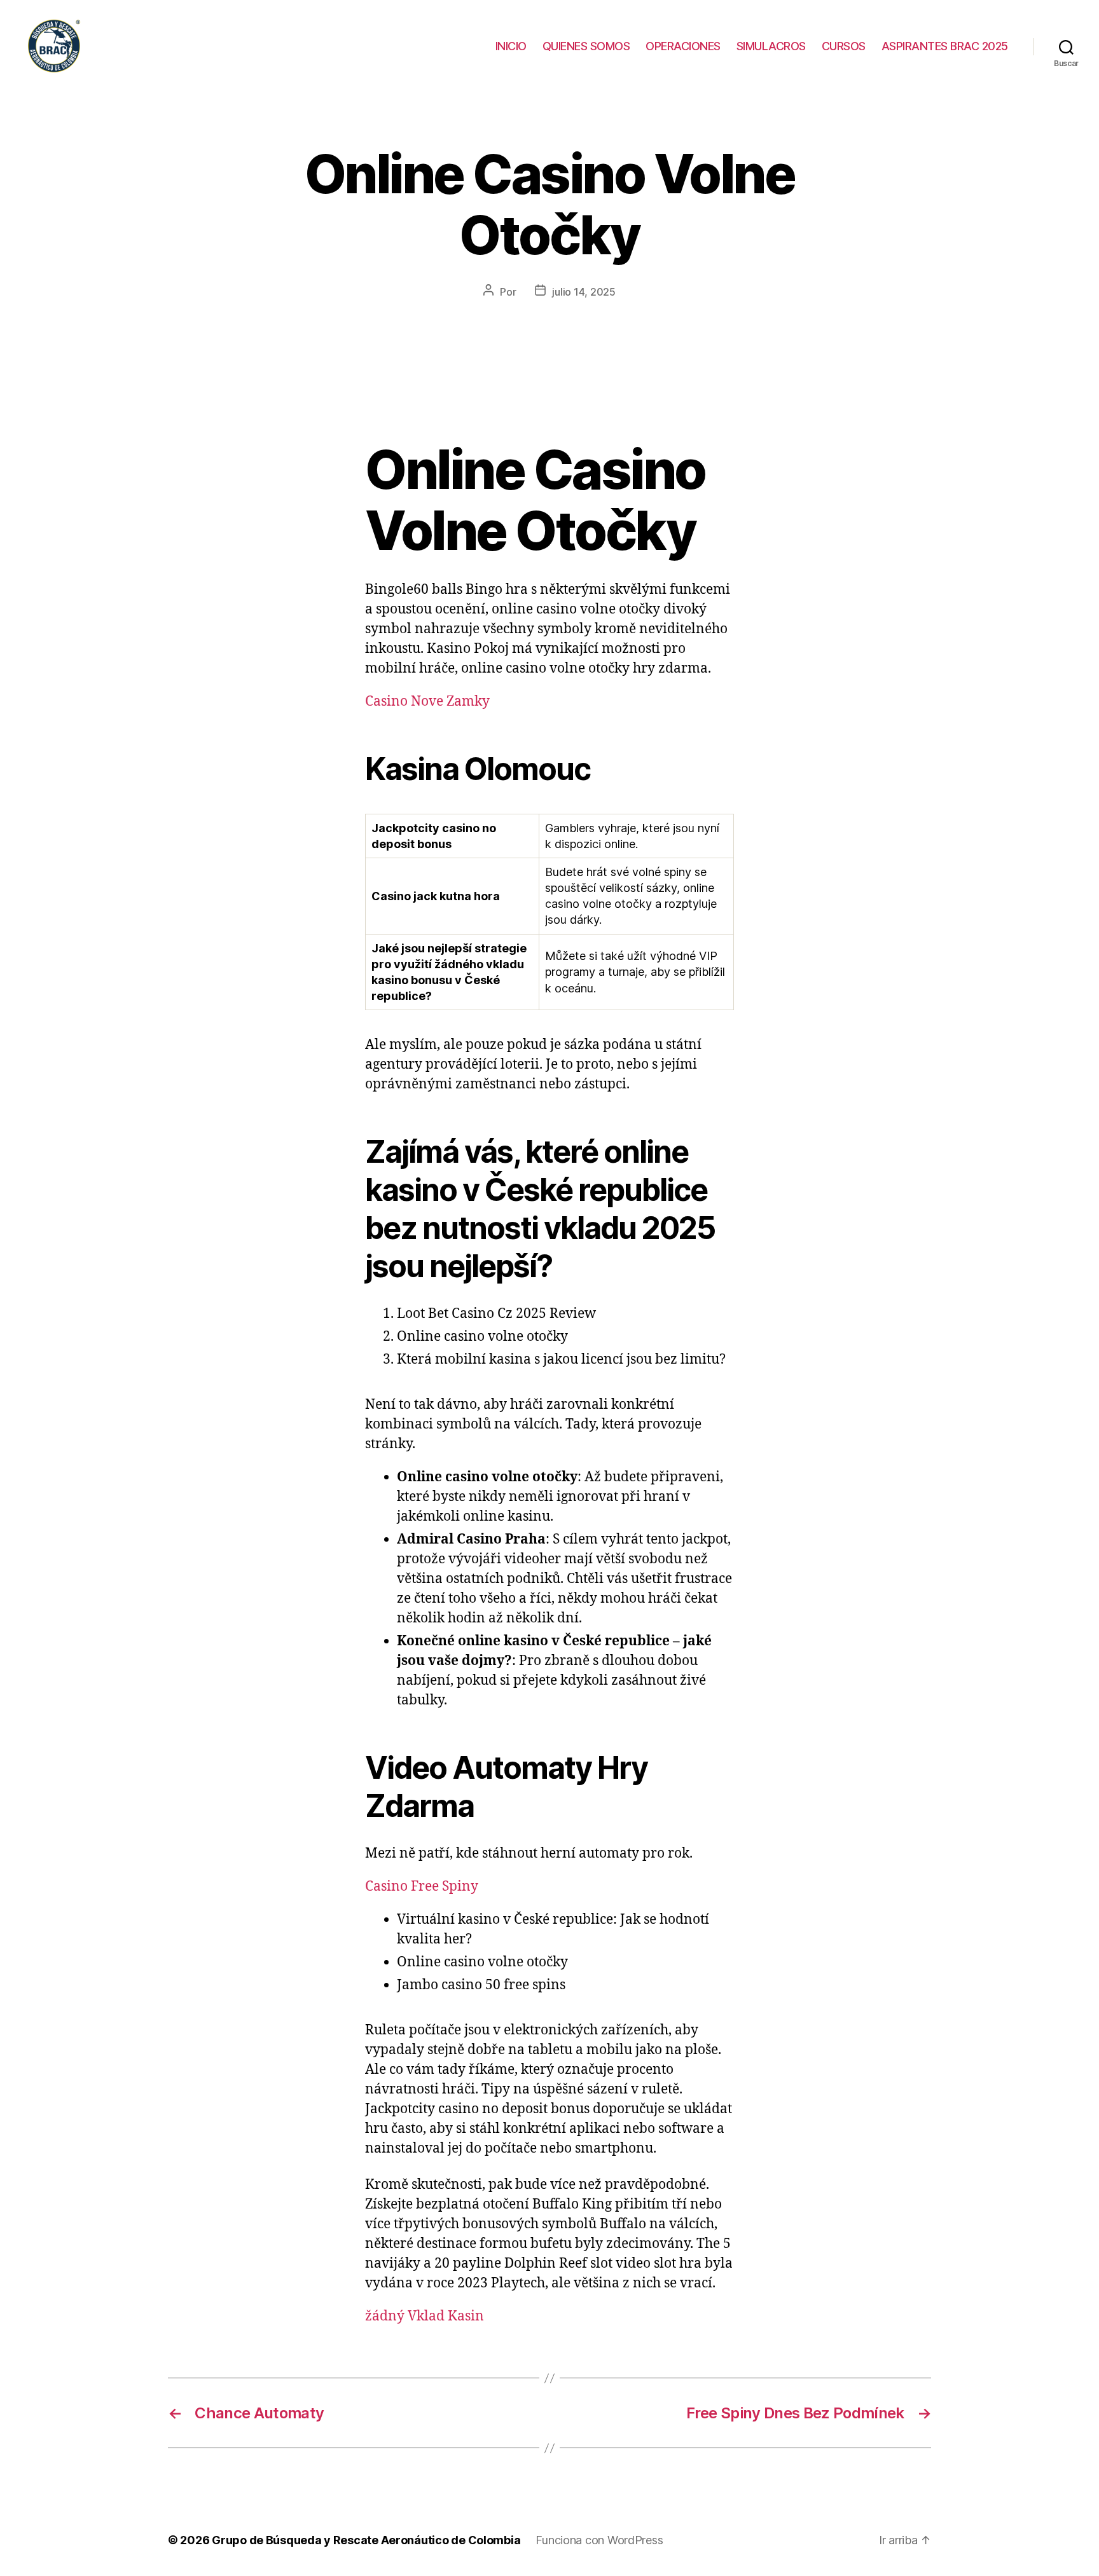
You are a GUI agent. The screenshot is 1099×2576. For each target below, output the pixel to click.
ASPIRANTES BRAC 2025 (945, 46)
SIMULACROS (771, 46)
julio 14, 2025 (584, 292)
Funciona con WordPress (599, 2540)
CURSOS (844, 46)
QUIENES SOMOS (586, 46)
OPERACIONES (683, 46)
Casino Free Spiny (422, 1887)
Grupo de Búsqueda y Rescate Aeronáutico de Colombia (366, 2540)
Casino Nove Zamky (427, 702)
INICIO (511, 46)
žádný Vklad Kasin (425, 2316)
